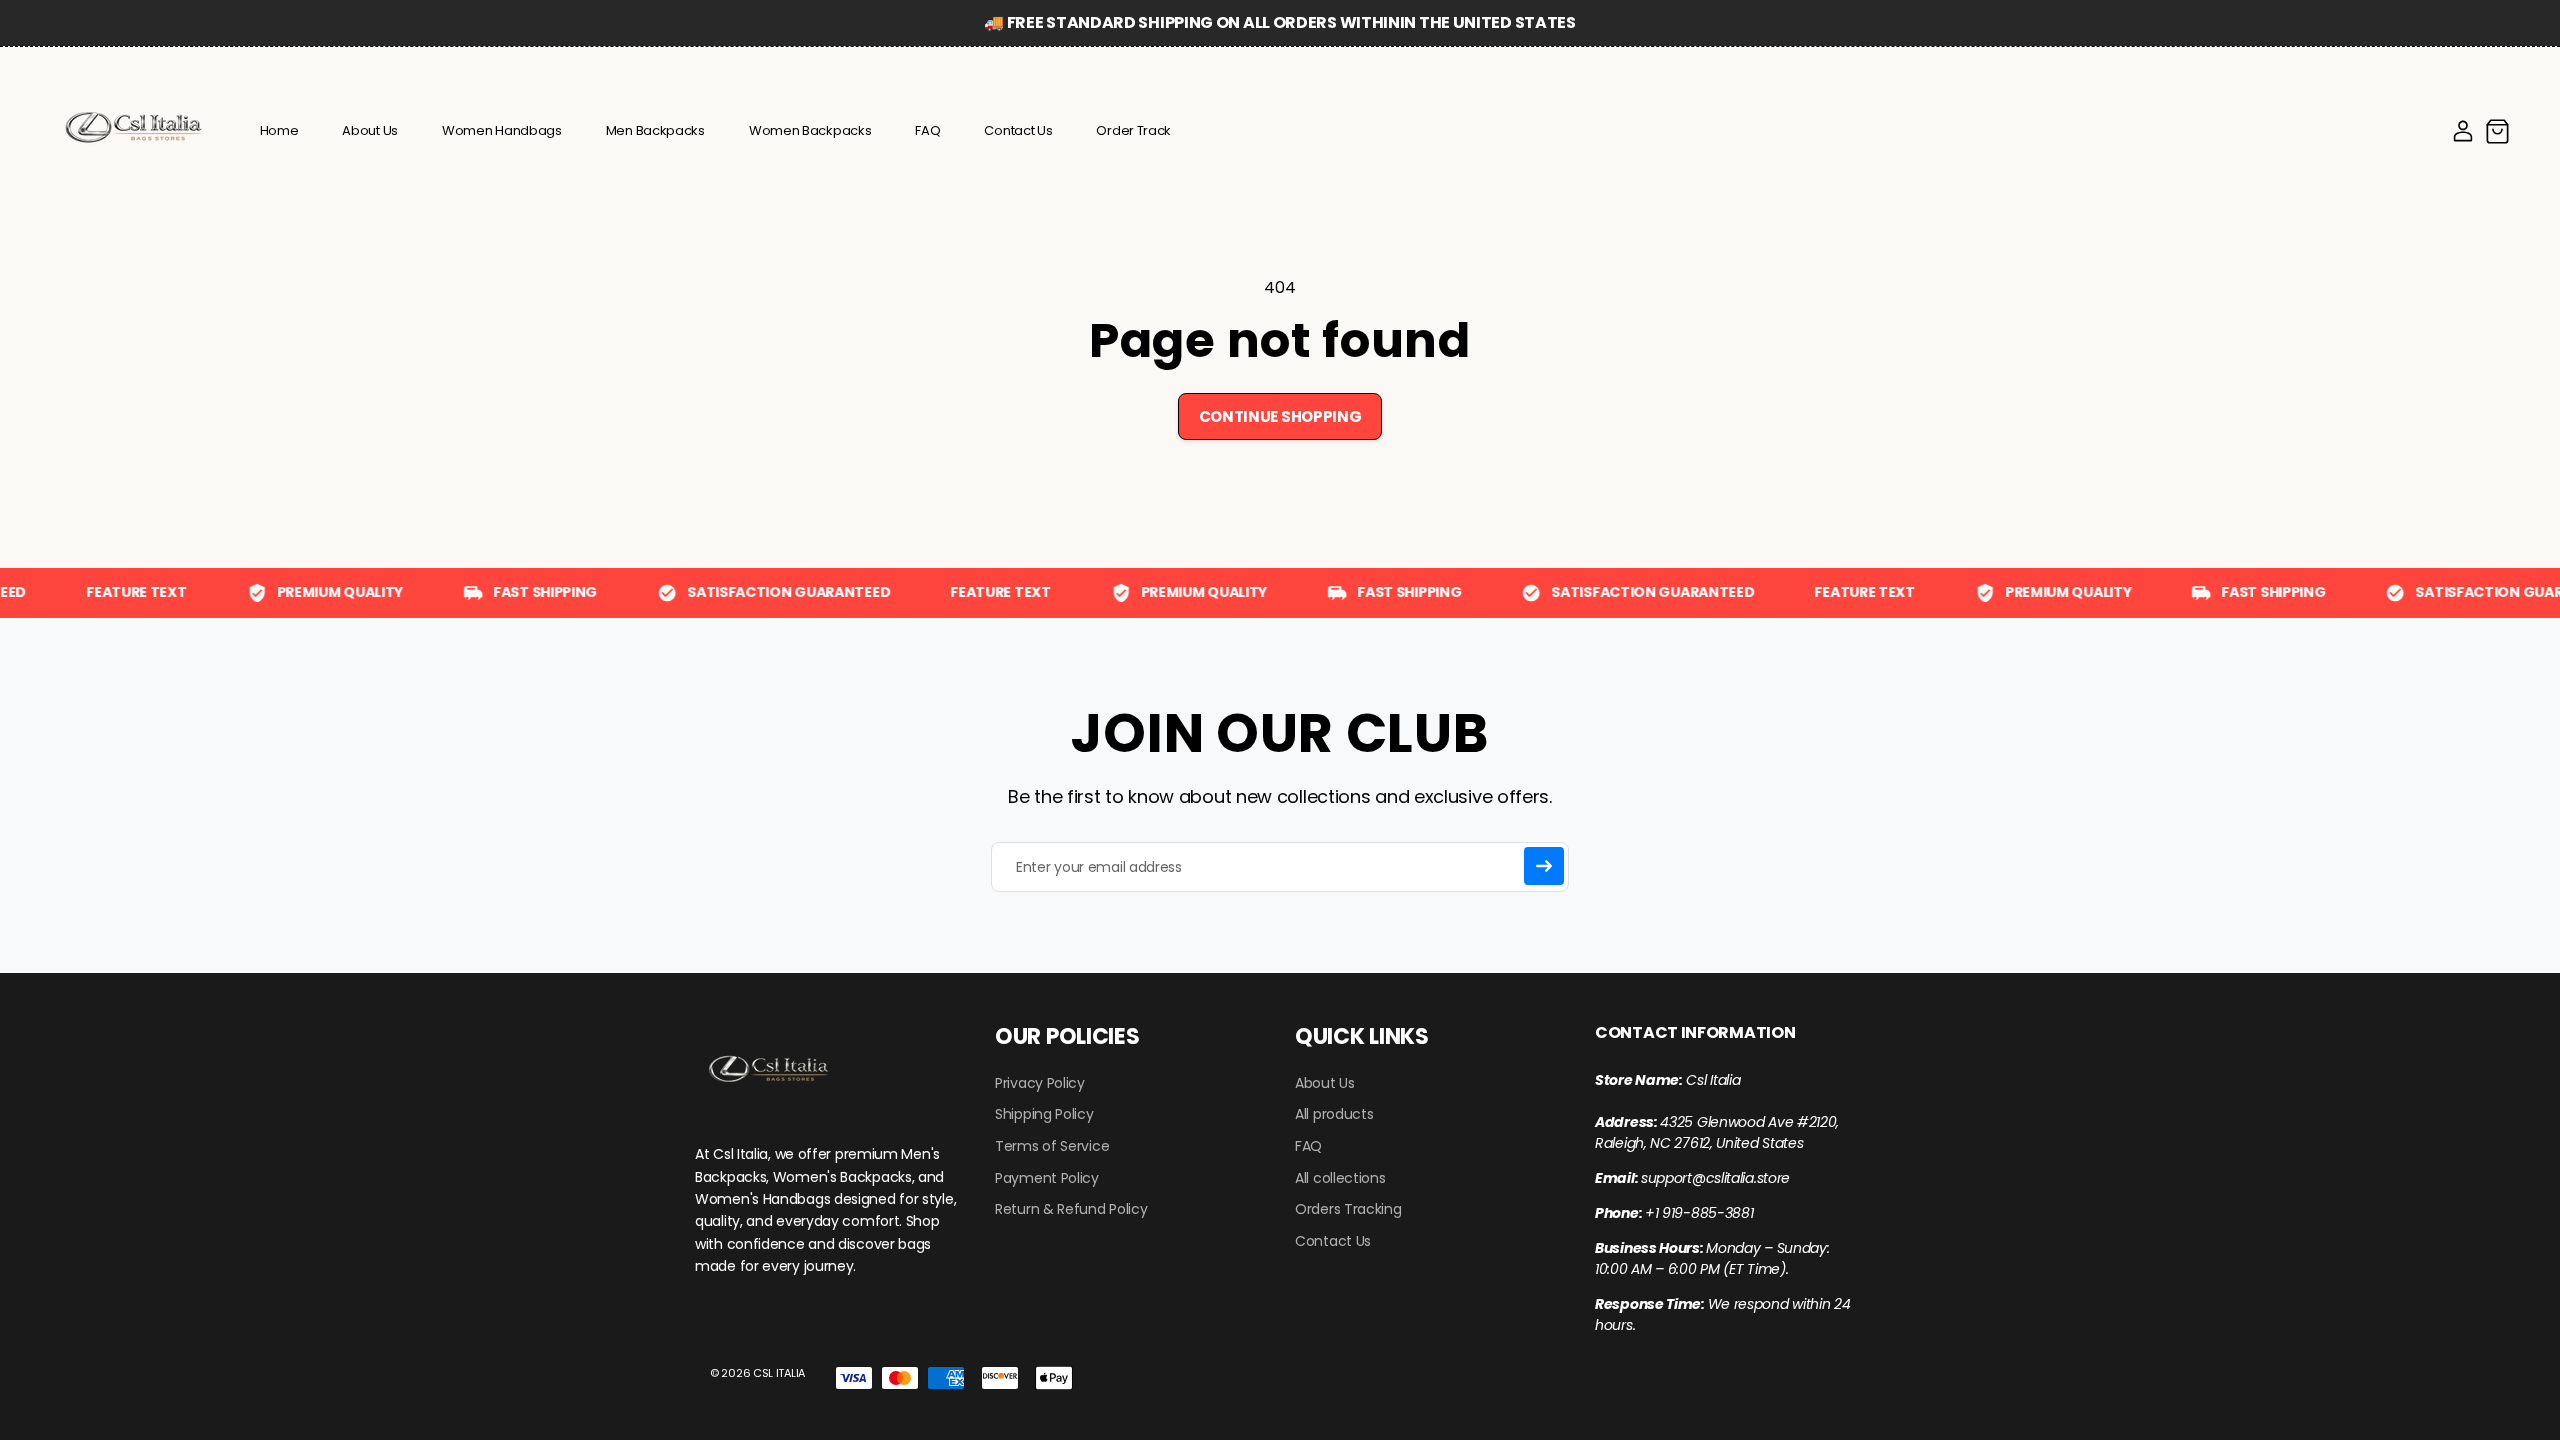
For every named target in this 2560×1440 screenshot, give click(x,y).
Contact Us (1333, 1241)
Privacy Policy (1040, 1083)
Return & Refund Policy (1071, 1209)
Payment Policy (1047, 1178)
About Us (1325, 1083)
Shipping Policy (1044, 1114)
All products (1334, 1114)
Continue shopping (1280, 416)
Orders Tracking (1348, 1209)
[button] (2497, 131)
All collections (1340, 1178)
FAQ (1308, 1146)
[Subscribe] (1544, 866)
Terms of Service (1052, 1146)
